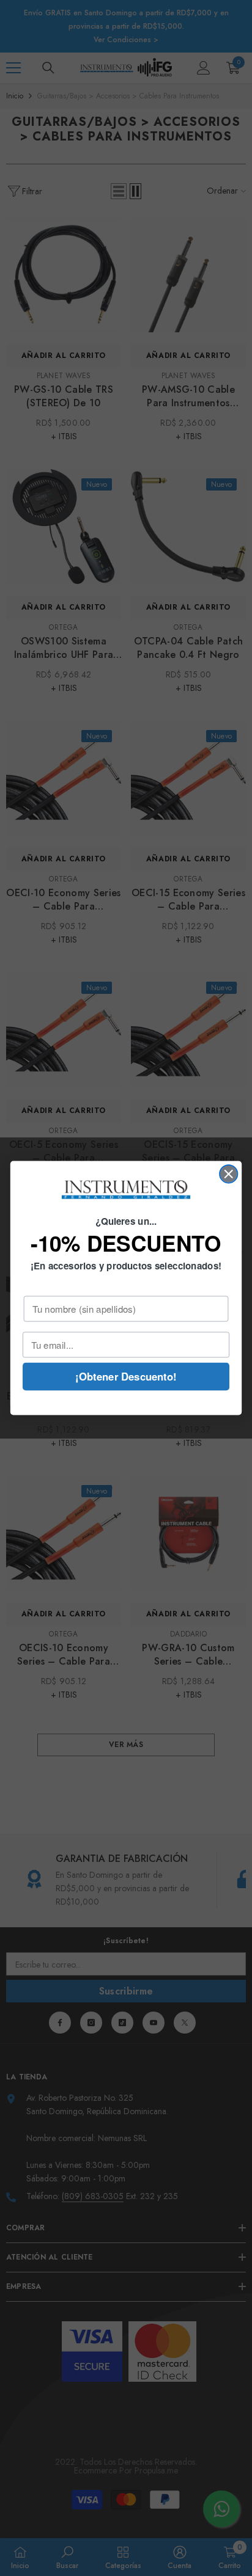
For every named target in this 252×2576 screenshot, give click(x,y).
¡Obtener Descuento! (126, 1376)
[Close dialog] (228, 1174)
